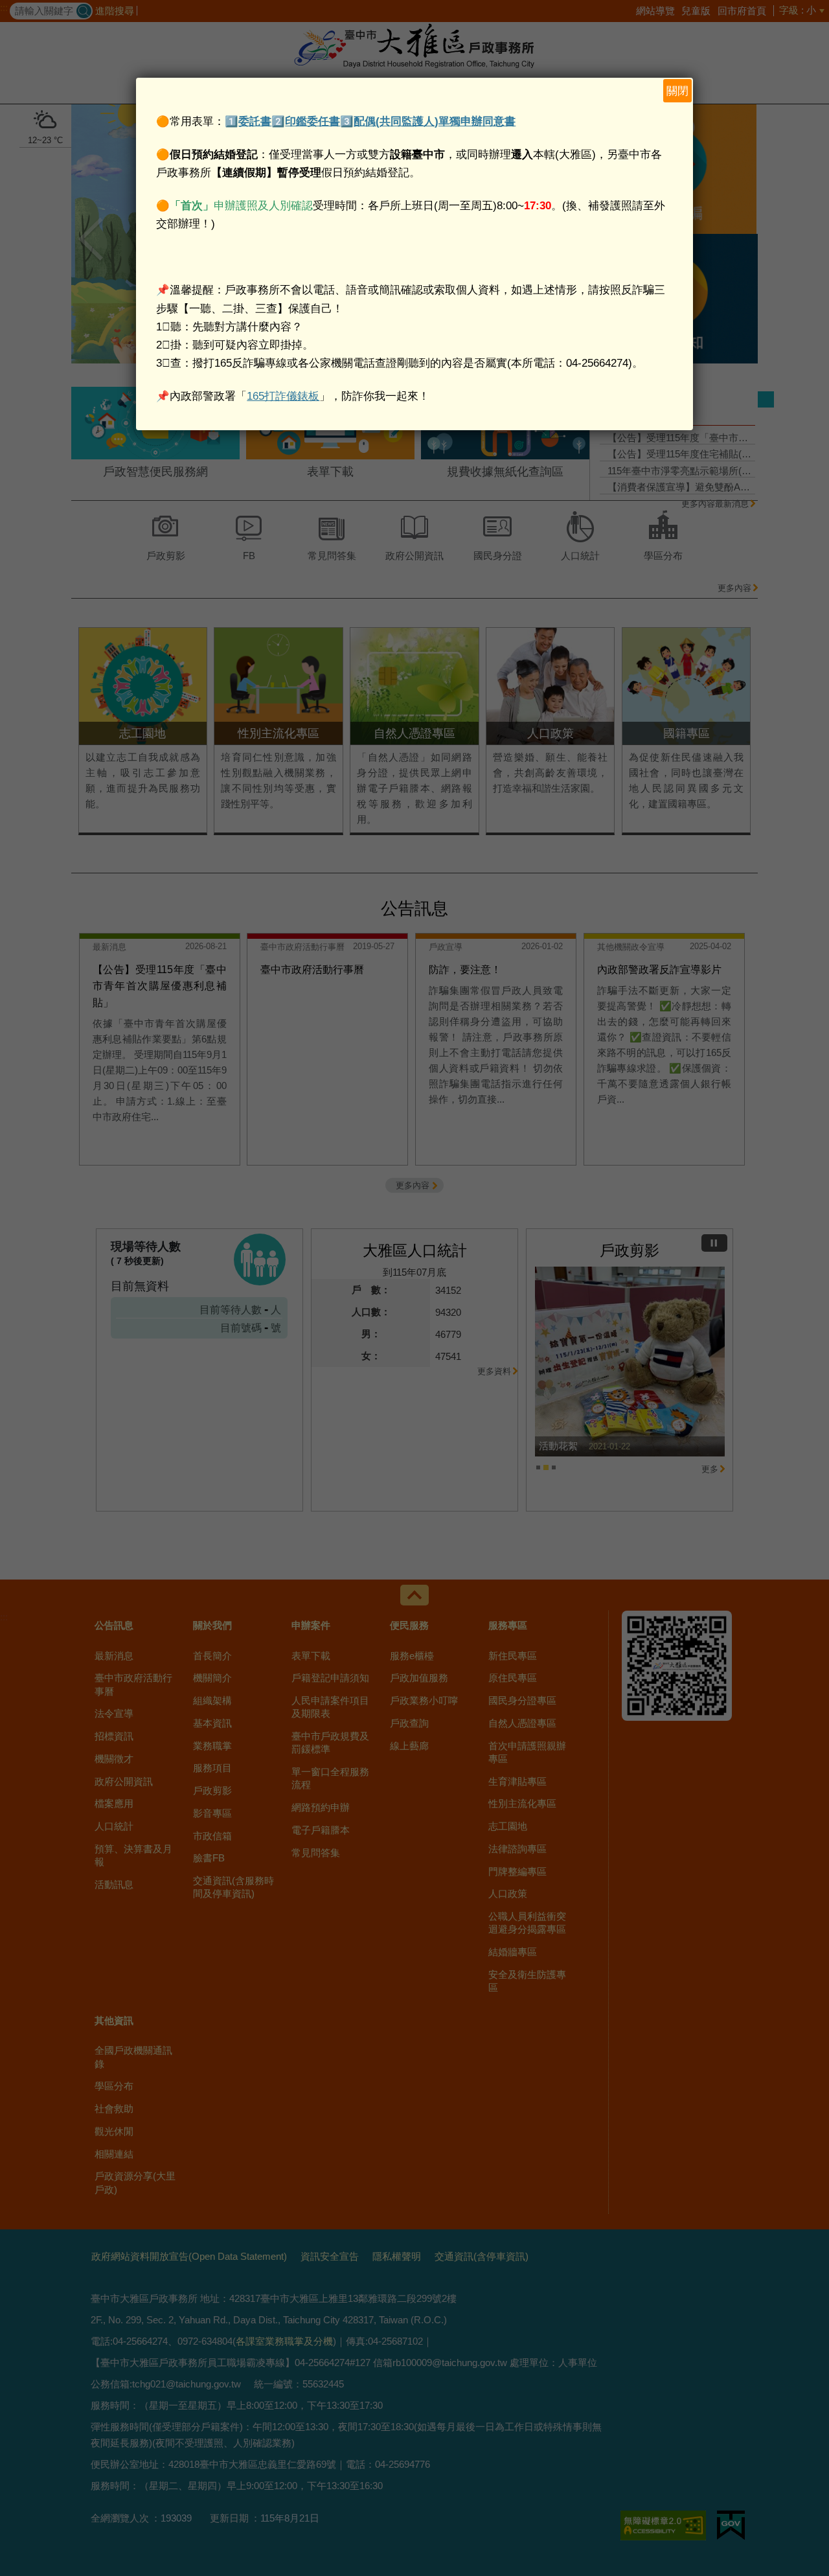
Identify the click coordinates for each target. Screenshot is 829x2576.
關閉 (677, 91)
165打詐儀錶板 (283, 396)
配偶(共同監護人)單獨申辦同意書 (435, 121)
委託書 (255, 121)
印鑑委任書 (312, 121)
